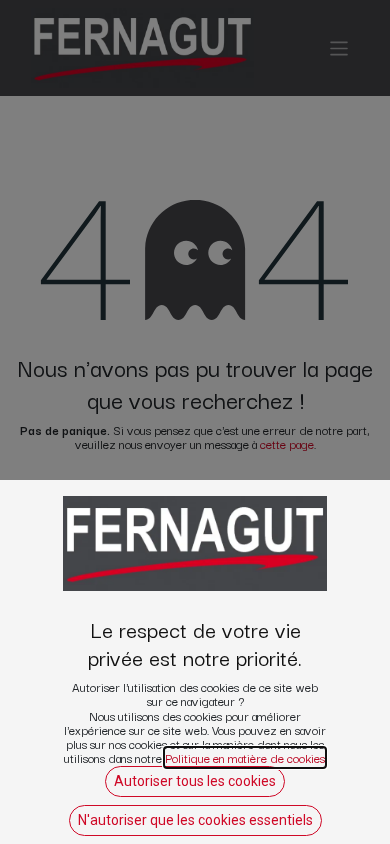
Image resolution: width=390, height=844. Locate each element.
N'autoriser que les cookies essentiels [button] (195, 820)
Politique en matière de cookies (245, 757)
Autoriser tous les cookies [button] (195, 781)
